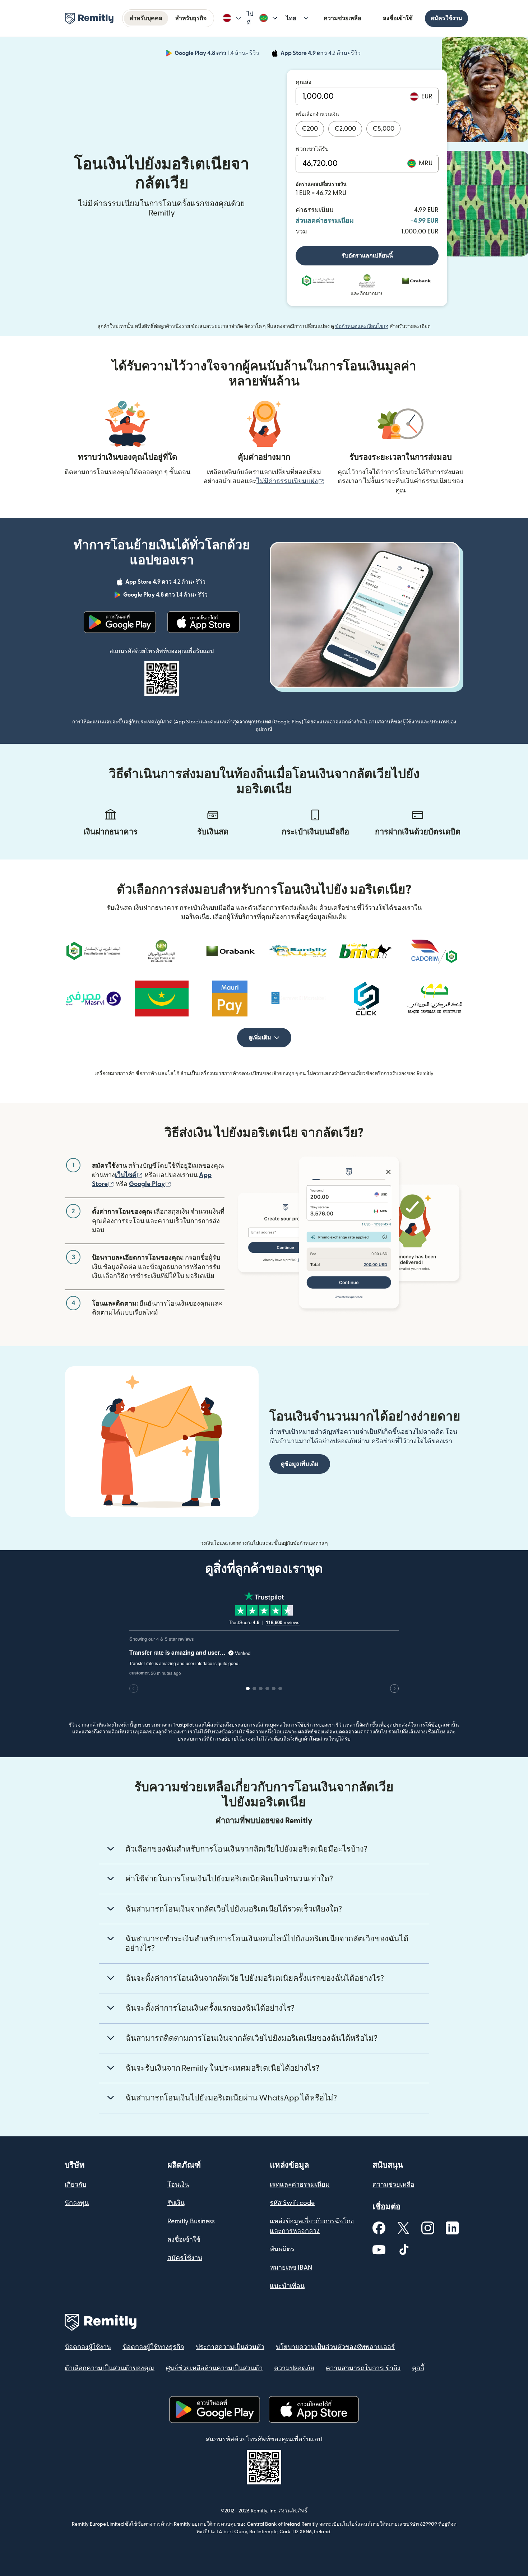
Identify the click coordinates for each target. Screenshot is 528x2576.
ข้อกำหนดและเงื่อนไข (362, 326)
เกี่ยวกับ (75, 2185)
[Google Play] (120, 622)
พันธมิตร (282, 2249)
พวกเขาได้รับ (312, 149)
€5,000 (383, 129)
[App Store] (203, 622)
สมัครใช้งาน (446, 18)
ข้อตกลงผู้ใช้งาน (88, 2347)
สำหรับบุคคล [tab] (146, 18)
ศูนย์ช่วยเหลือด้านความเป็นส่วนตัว (214, 2368)
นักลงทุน (77, 2203)
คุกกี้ (418, 2368)
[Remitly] (89, 19)
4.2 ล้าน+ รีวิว (321, 54)
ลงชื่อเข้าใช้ (398, 18)
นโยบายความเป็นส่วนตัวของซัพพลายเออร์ (335, 2347)
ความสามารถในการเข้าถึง (363, 2368)
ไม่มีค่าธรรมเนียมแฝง (290, 481)
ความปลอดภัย (294, 2368)
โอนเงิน (178, 2185)
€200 (310, 129)
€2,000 (345, 129)
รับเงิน (176, 2203)
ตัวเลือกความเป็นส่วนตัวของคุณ (110, 2368)
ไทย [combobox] (291, 18)
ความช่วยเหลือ (342, 18)
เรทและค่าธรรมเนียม (300, 2185)
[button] (232, 18)
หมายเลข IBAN (291, 2268)
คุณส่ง (304, 82)
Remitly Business (191, 2221)
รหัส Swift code (292, 2203)
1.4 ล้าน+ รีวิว (217, 54)
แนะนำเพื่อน (287, 2286)
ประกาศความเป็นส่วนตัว (230, 2347)
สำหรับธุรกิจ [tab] (191, 18)
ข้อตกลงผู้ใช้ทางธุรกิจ (153, 2347)
